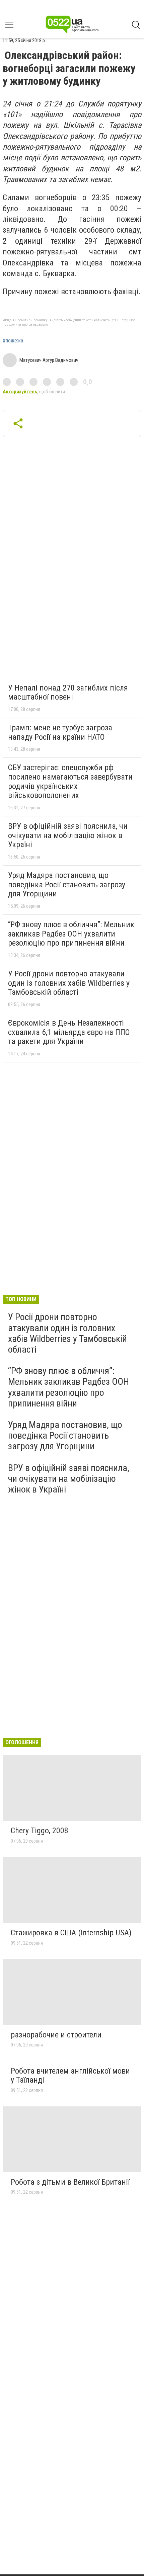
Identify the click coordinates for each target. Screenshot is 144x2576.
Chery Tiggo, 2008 (40, 1831)
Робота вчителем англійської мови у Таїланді (70, 2076)
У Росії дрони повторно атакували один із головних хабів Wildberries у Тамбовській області (69, 983)
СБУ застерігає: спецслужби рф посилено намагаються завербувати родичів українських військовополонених (70, 781)
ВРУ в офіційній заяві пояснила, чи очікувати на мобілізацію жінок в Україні (68, 835)
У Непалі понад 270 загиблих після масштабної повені (68, 693)
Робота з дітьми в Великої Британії (70, 2182)
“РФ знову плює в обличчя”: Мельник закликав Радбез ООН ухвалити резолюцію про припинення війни (71, 934)
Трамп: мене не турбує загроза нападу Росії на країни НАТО (60, 732)
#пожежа (13, 341)
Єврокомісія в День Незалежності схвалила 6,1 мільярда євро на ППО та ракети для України (69, 1032)
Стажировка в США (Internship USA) (71, 1933)
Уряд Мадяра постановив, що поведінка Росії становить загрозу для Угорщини (67, 884)
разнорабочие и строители (56, 2035)
